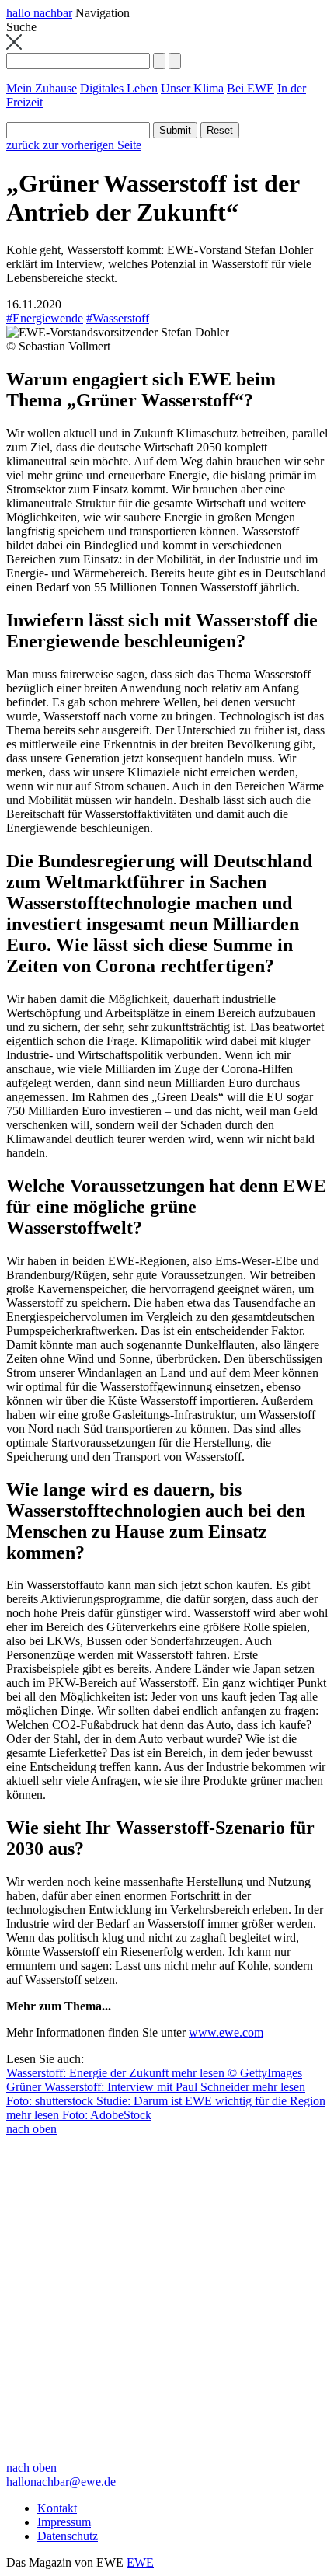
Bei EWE (250, 88)
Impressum (64, 2522)
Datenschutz (68, 2536)
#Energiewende (45, 318)
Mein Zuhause (42, 88)
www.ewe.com (226, 2032)
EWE (140, 2562)
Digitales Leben (119, 88)
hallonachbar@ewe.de (61, 2482)
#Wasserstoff (118, 318)
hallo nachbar (39, 13)
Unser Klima (192, 88)
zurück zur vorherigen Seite (74, 145)
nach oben (31, 2129)
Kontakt (57, 2508)
